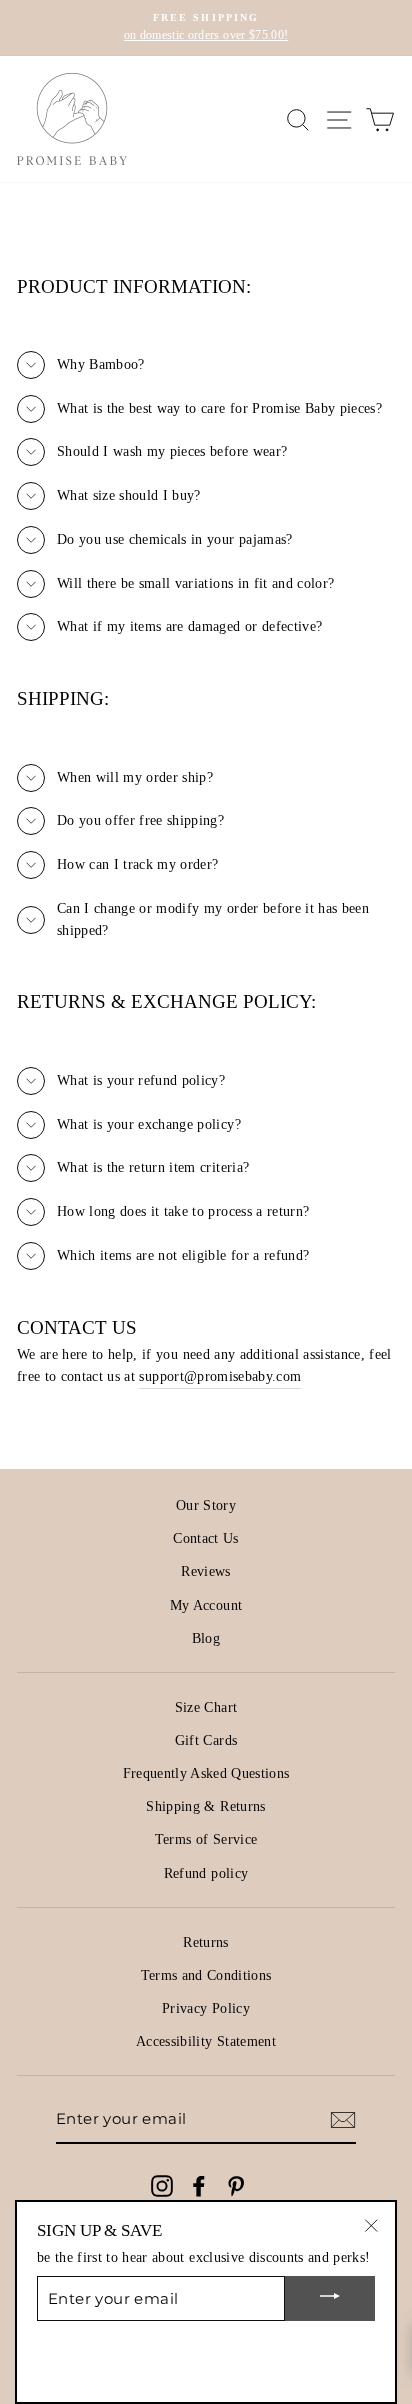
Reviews (205, 1571)
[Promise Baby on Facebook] (199, 2185)
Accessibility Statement (206, 2041)
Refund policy (206, 1873)
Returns (205, 1942)
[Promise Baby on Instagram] (162, 2185)
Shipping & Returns (205, 1806)
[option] (206, 28)
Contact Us (205, 1538)
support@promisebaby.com (220, 1376)
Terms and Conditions (206, 1975)
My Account (206, 1605)
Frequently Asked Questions (206, 1773)
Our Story (206, 1505)
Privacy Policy (206, 2008)
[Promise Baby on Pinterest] (236, 2185)
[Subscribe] (343, 2120)
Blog (206, 1638)
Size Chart (206, 1707)
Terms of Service (206, 1839)
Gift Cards (206, 1740)
